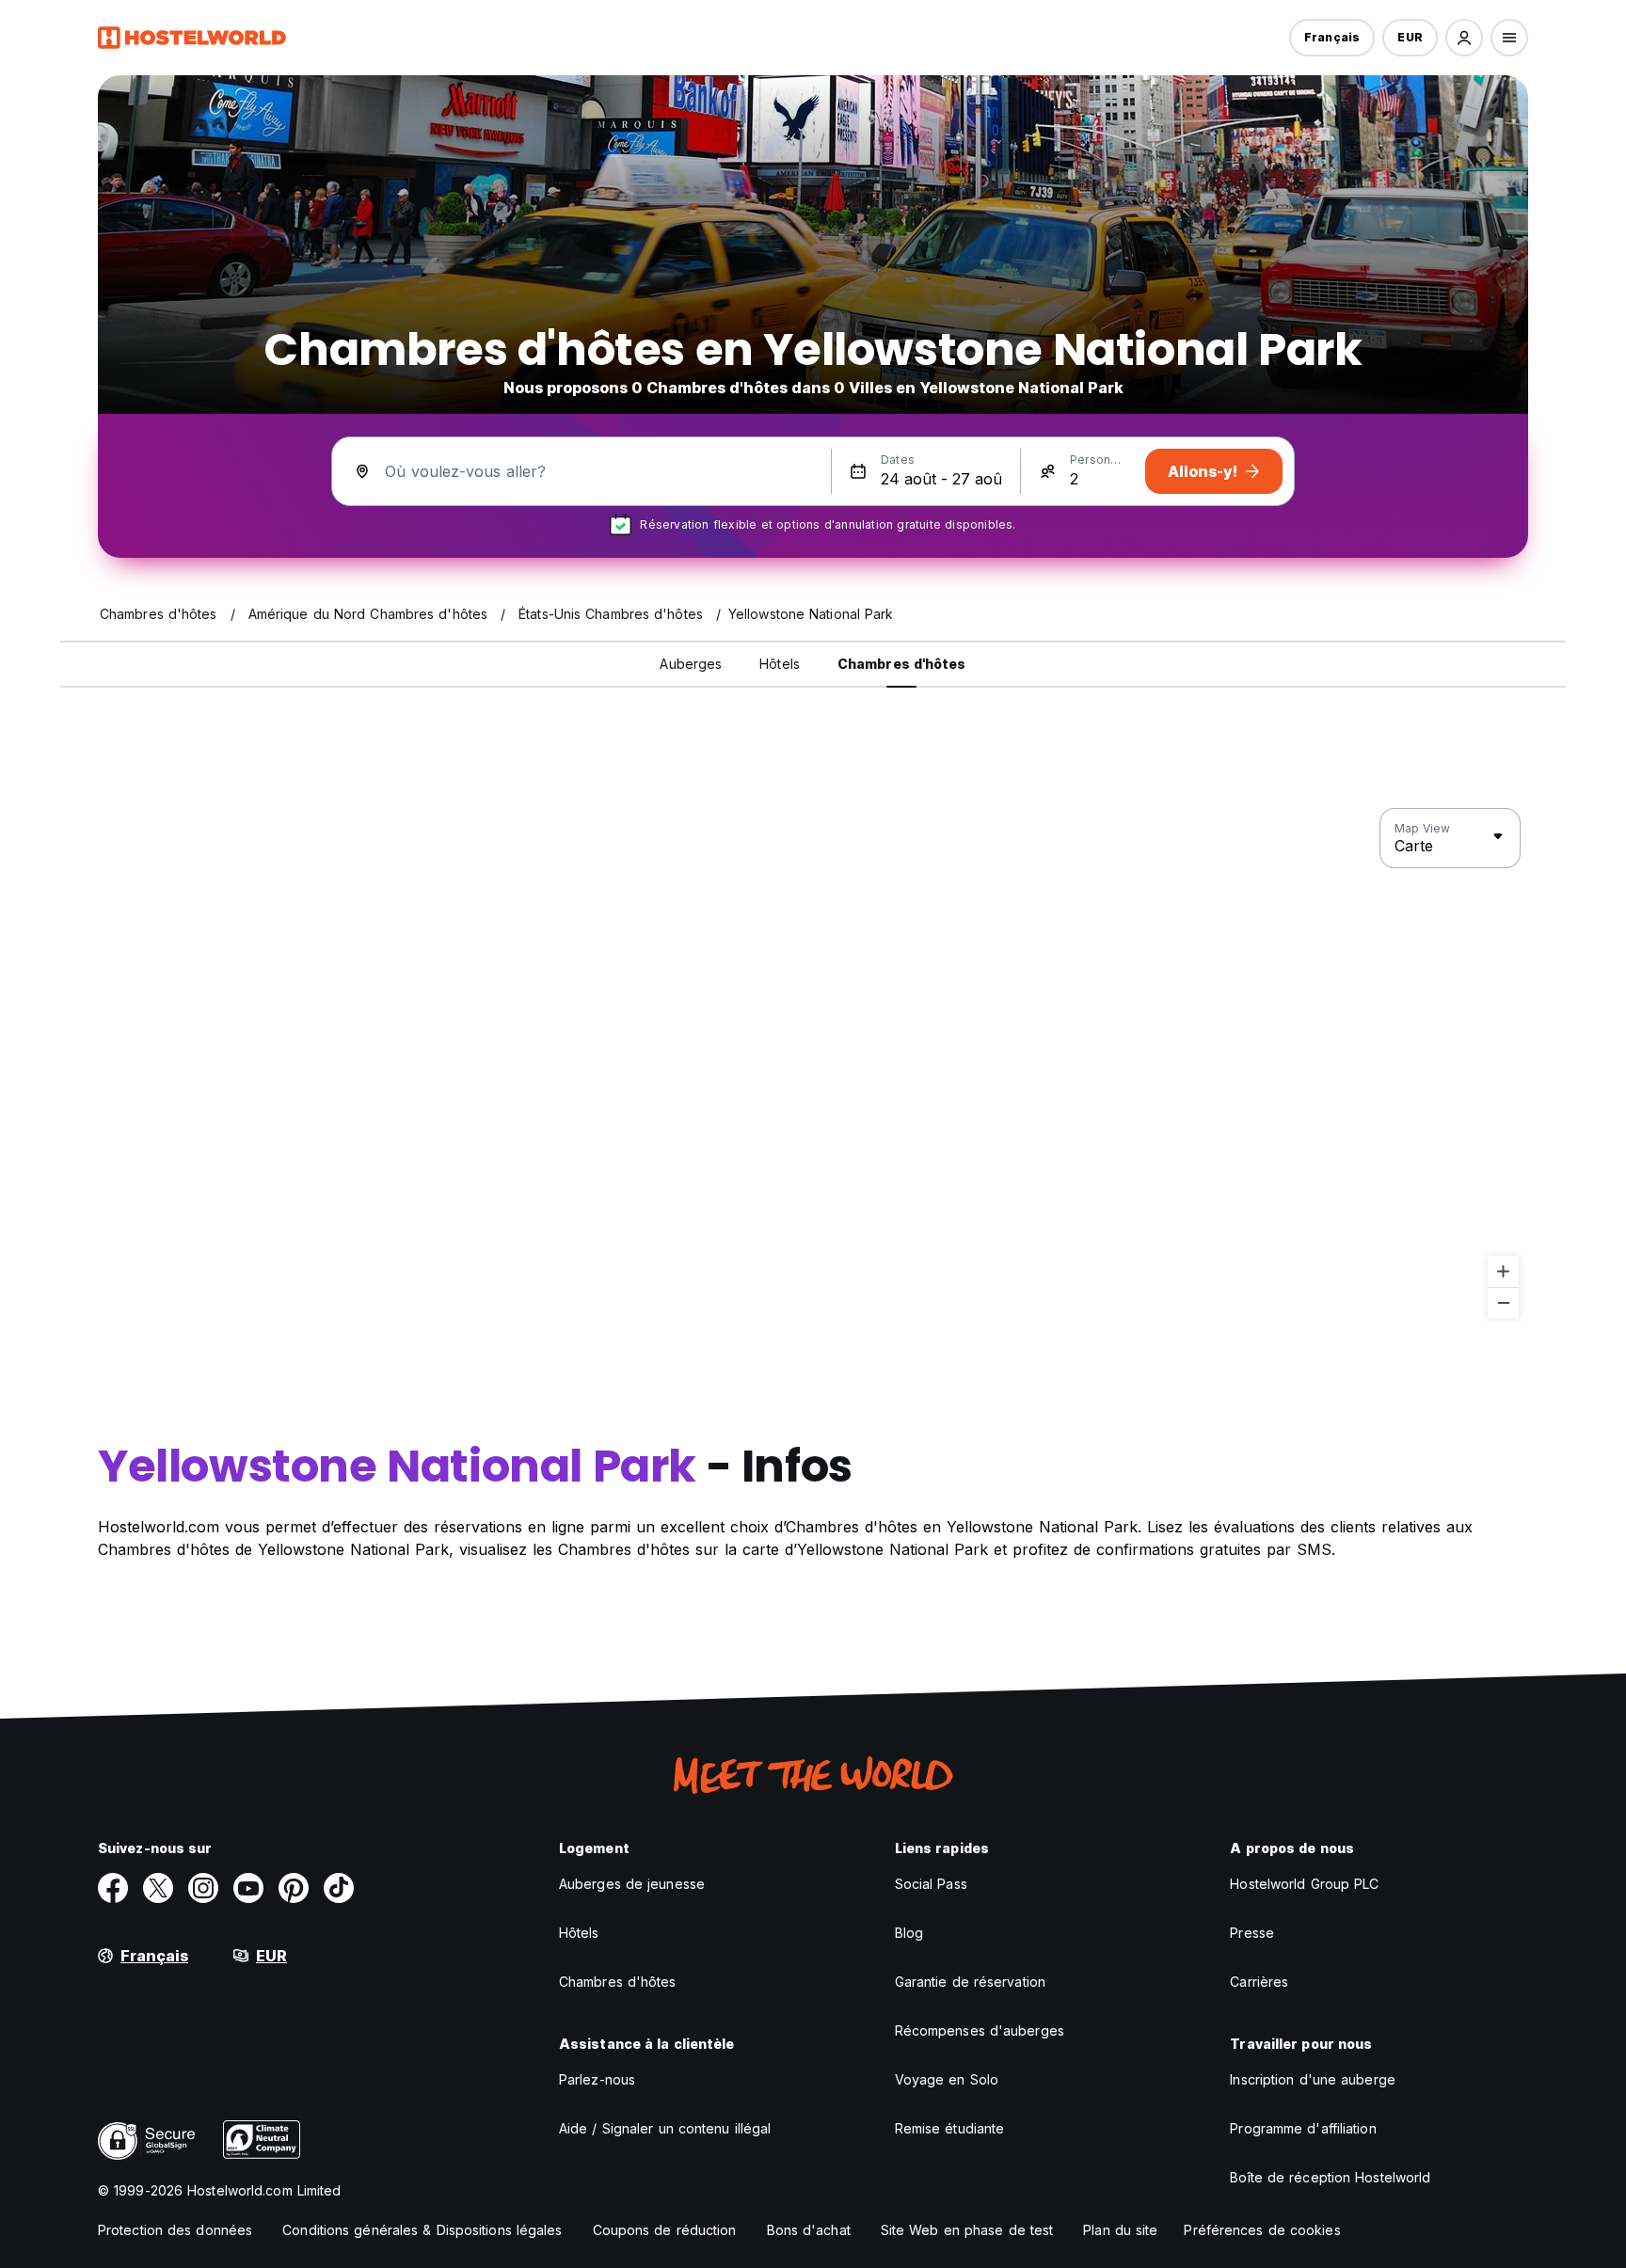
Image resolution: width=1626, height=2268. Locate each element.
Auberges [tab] (691, 664)
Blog (909, 1933)
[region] (813, 1064)
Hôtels (579, 1933)
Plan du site (1120, 2230)
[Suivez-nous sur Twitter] (158, 1888)
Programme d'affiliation (1303, 2128)
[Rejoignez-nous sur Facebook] (113, 1888)
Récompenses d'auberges (980, 2030)
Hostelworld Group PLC (1304, 1884)
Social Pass (931, 1884)
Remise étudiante (950, 2128)
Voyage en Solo (947, 2079)
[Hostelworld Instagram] (203, 1888)
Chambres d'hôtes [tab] (902, 664)
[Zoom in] (1503, 1271)
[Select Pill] (1464, 38)
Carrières (1259, 1982)
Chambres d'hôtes (618, 1982)
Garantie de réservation (970, 1982)
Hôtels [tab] (780, 664)
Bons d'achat (809, 2230)
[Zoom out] (1503, 1302)
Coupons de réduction (665, 2230)
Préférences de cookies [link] (1262, 2230)
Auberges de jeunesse (632, 1884)
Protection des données (175, 2230)
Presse (1252, 1933)
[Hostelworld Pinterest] (294, 1888)
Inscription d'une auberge (1313, 2079)
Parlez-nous (597, 2079)
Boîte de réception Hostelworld (1330, 2177)
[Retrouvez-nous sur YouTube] (248, 1888)
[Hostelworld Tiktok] (339, 1888)
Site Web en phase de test (967, 2230)
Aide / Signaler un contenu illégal (665, 2128)
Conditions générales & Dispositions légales (422, 2230)
